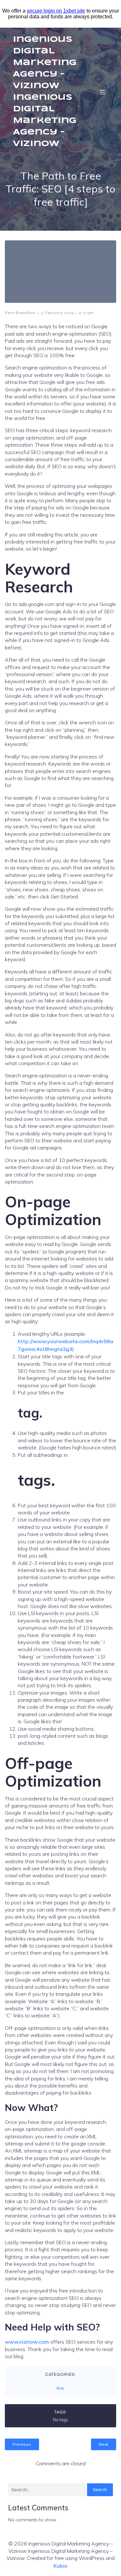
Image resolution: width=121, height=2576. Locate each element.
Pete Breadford (20, 313)
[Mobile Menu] (103, 92)
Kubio (60, 2566)
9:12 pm (86, 313)
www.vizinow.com (27, 2342)
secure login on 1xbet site (56, 11)
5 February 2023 (57, 313)
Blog (60, 2388)
